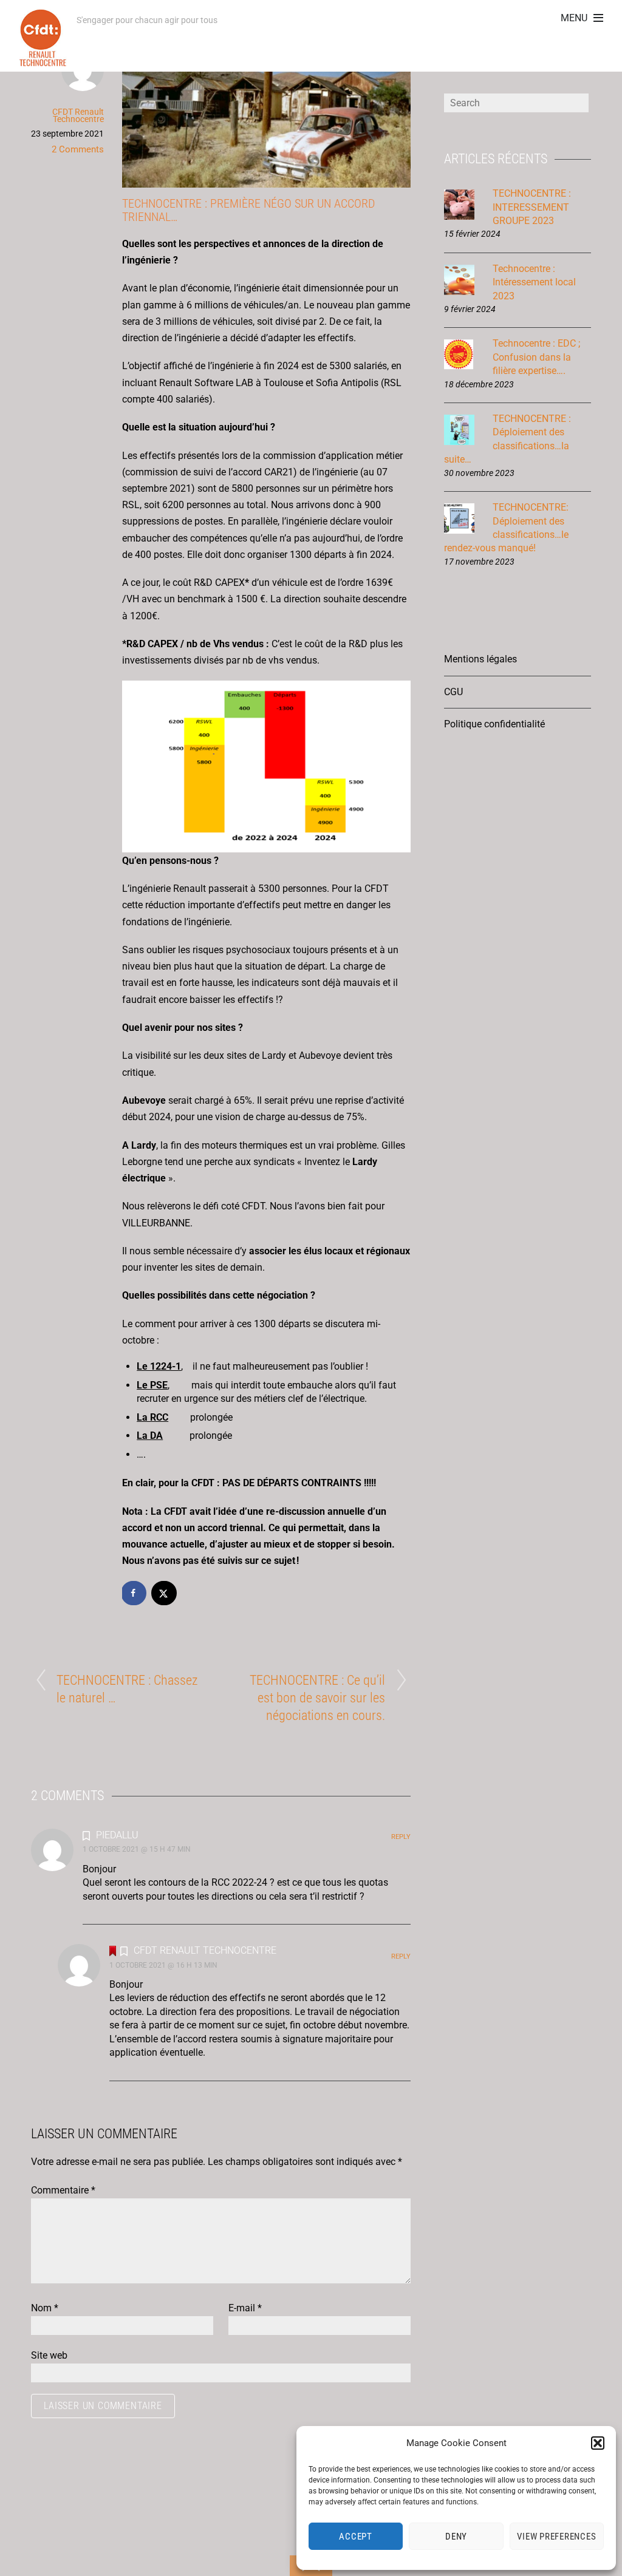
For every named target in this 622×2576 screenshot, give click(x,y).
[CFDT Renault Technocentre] (43, 60)
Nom (45, 2308)
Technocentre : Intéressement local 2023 (534, 282)
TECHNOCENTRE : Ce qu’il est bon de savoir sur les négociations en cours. (317, 1698)
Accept (356, 2537)
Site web (49, 2355)
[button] (598, 2443)
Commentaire (63, 2190)
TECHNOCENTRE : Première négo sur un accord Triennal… (248, 210)
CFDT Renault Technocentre (78, 115)
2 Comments (78, 149)
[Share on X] (165, 1593)
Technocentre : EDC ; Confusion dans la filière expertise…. (536, 357)
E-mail (245, 2308)
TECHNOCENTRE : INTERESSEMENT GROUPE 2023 (532, 207)
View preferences (556, 2537)
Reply (401, 1837)
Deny (456, 2537)
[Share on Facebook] (134, 1593)
